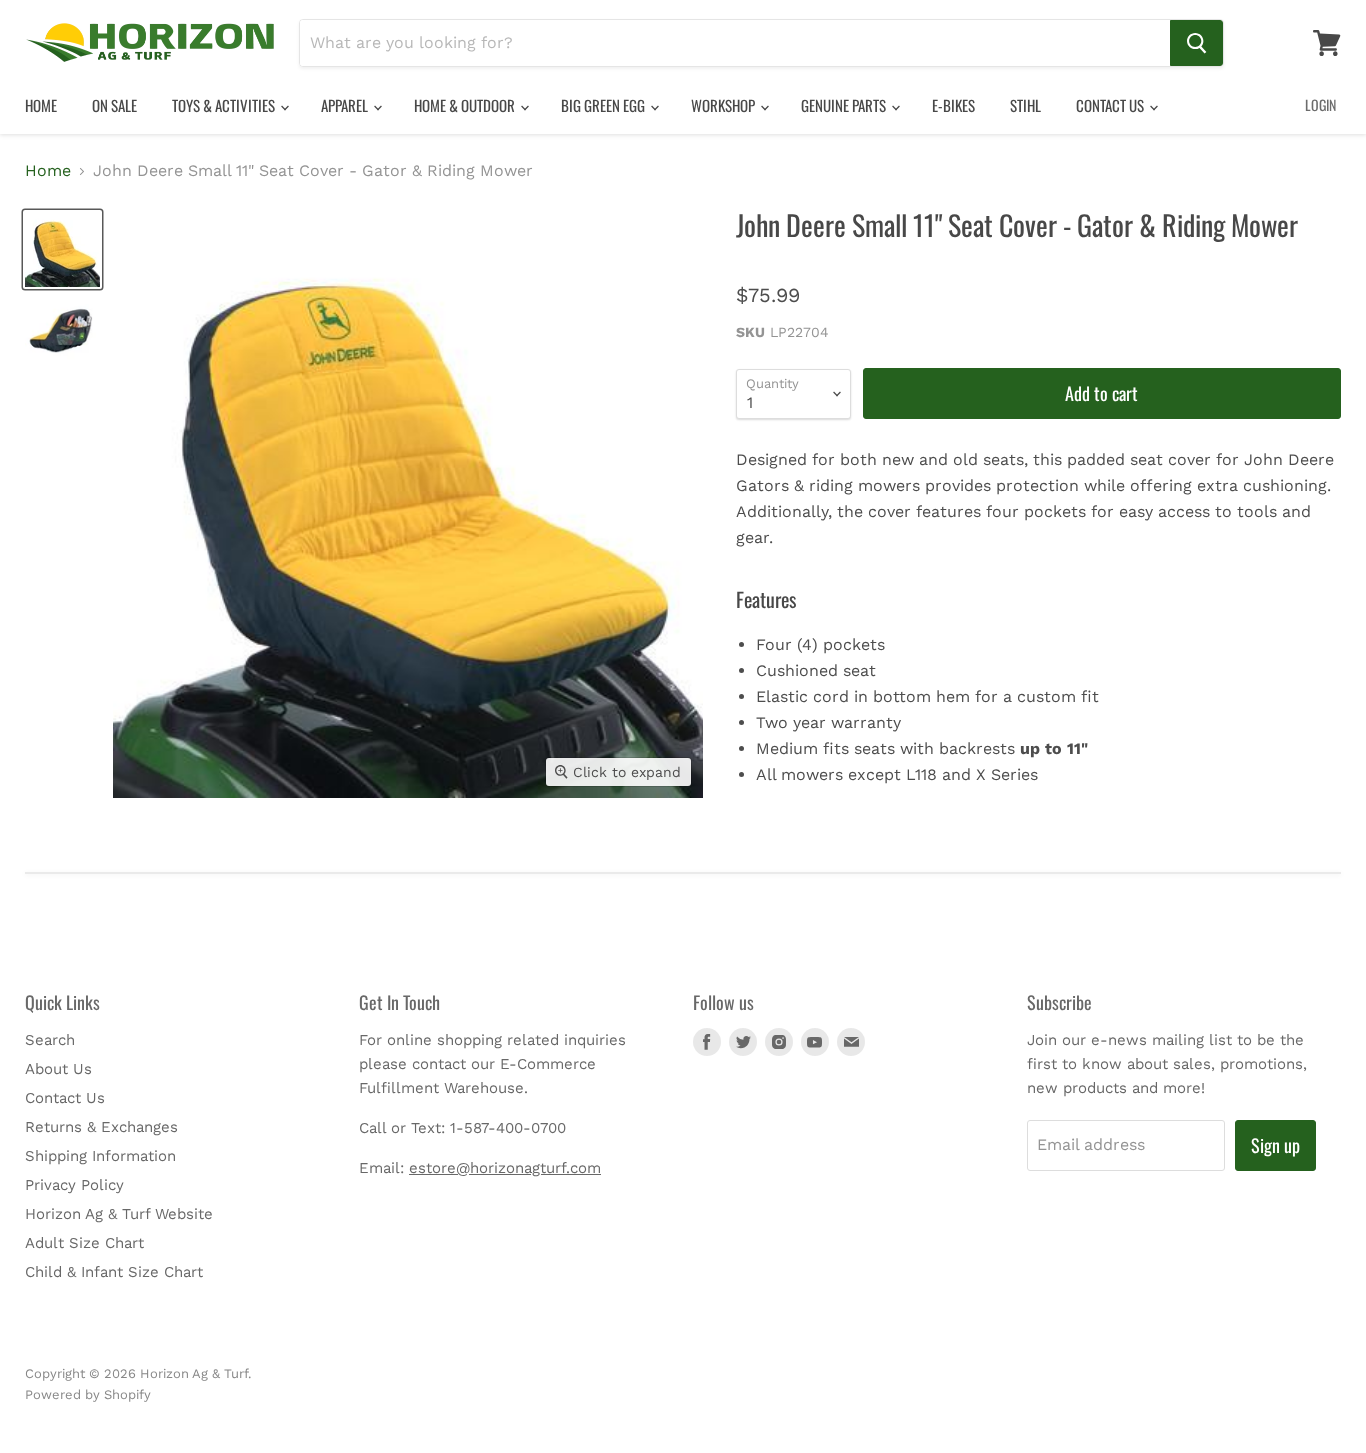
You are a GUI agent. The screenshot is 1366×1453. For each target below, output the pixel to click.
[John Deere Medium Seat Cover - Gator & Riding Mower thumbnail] (62, 328)
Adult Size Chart (84, 1243)
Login (1320, 104)
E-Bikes (953, 105)
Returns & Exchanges (101, 1127)
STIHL (1025, 105)
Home (41, 105)
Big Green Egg (604, 105)
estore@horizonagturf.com (505, 1168)
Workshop (724, 105)
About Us (58, 1069)
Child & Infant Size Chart (114, 1272)
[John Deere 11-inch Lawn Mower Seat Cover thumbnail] (62, 249)
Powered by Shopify (88, 1394)
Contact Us (1111, 105)
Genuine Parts (845, 105)
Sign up (1275, 1145)
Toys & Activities (225, 105)
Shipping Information (100, 1156)
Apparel (346, 105)
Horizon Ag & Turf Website (119, 1214)
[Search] (1196, 43)
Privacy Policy (74, 1185)
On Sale (114, 105)
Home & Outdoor (466, 105)
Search (50, 1040)
